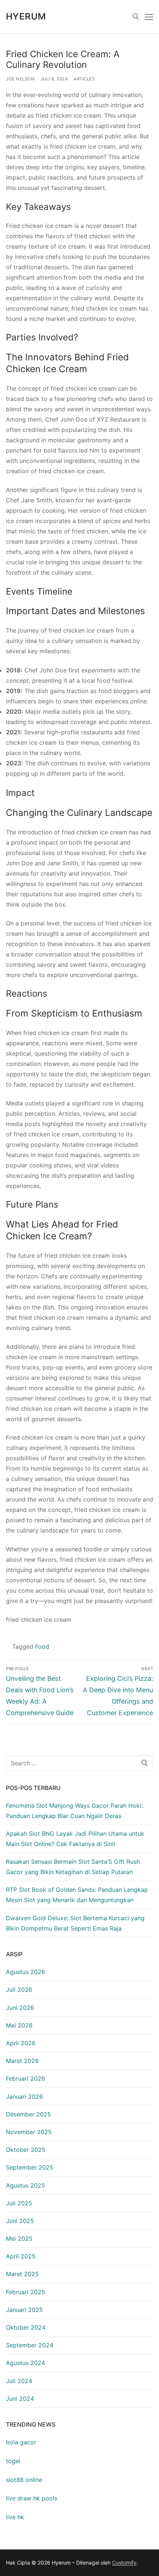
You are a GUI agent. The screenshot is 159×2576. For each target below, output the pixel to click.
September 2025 (30, 2167)
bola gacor (21, 2442)
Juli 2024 (19, 2381)
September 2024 (30, 2345)
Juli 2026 (19, 1990)
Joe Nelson (20, 79)
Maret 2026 (22, 2061)
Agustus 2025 (26, 2185)
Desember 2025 (28, 2114)
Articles (84, 79)
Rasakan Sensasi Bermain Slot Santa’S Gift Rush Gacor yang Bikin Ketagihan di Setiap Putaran (73, 1867)
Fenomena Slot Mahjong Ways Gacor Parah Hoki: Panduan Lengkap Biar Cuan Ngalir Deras (74, 1811)
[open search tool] (136, 17)
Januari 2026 (24, 2097)
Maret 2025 (22, 2274)
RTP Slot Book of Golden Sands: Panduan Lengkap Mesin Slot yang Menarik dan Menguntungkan (77, 1895)
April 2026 (21, 2043)
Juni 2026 (20, 2008)
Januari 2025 (24, 2310)
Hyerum (26, 16)
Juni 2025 (20, 2221)
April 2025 (21, 2256)
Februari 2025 (26, 2292)
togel (13, 2461)
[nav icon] (149, 17)
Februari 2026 (26, 2078)
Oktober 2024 (26, 2327)
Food (42, 1647)
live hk (15, 2517)
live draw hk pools (32, 2498)
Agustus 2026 (26, 1972)
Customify (124, 2563)
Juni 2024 (20, 2399)
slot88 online (24, 2480)
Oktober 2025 (26, 2150)
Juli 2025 (19, 2203)
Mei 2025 (19, 2239)
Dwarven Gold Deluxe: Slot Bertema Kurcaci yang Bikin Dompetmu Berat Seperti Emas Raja (75, 1923)
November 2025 (29, 2132)
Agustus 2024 (26, 2363)
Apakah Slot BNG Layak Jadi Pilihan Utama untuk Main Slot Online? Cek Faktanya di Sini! (75, 1839)
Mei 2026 (19, 2025)
